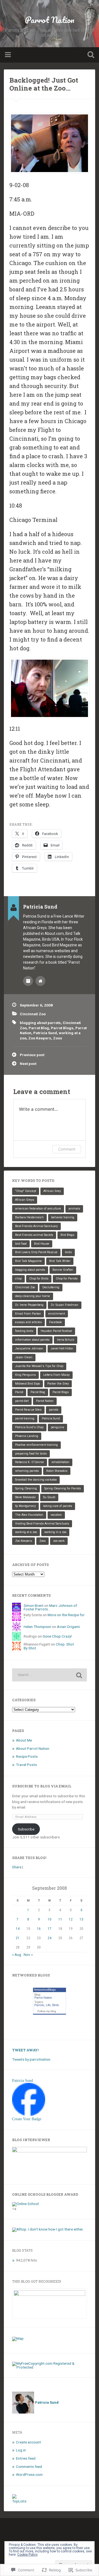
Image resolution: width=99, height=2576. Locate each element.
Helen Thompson (37, 1627)
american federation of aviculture (38, 1209)
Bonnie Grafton (63, 1270)
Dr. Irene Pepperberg (29, 1305)
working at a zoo (26, 1532)
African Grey (52, 1191)
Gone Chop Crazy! (57, 1636)
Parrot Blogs (62, 1028)
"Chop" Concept (26, 1191)
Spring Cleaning (26, 1488)
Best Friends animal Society (34, 1235)
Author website (40, 981)
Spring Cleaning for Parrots (63, 1488)
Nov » (28, 1955)
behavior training (63, 1217)
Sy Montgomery (25, 1506)
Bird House (42, 1244)
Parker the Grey (58, 1384)
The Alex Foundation (29, 1515)
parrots (54, 1410)
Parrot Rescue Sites (28, 1410)
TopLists (19, 2501)
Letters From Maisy (56, 1375)
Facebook (56, 1322)
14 (18, 1929)
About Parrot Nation (33, 1748)
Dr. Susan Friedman (65, 1305)
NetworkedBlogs (45, 1990)
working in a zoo (55, 1532)
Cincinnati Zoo (33, 1014)
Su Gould (49, 1497)
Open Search (90, 55)
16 (39, 1929)
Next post (28, 1064)
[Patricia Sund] (29, 2114)
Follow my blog (47, 2011)
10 (50, 1919)
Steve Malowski (25, 1497)
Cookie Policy (28, 2555)
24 (50, 1938)
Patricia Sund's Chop (29, 1427)
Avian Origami (68, 1627)
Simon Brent (34, 1605)
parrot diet (22, 1401)
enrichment (57, 1314)
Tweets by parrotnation (31, 2059)
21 (18, 1938)
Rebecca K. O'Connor (30, 1462)
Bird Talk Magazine (28, 1261)
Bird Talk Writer (60, 1261)
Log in (21, 2450)
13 (81, 1919)
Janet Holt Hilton (62, 1349)
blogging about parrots (40, 1023)
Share (17, 1867)
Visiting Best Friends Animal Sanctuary (42, 1524)
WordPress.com (29, 2474)
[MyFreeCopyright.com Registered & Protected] (49, 2367)
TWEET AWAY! (25, 2050)
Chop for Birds (39, 1279)
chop (18, 1279)
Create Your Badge (27, 2119)
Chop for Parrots (67, 1279)
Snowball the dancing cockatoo (36, 1480)
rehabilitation (60, 1462)
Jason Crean (24, 1357)
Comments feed (29, 2467)
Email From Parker (28, 1314)
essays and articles (28, 1322)
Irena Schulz (66, 1340)
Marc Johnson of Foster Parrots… (50, 1607)
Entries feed (26, 2458)
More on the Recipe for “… (54, 1617)
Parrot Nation (50, 20)
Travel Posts (26, 1765)
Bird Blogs (67, 1235)
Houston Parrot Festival (56, 1331)
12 (71, 1919)
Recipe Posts (27, 1756)
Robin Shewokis (57, 1471)
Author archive (28, 981)
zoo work (59, 1541)
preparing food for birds (31, 1454)
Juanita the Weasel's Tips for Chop (39, 1366)
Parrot (19, 1392)
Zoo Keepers (40, 1038)
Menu (9, 55)
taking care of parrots (58, 1506)
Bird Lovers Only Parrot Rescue (36, 1252)
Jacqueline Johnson (29, 1349)
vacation (56, 1515)
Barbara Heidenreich (29, 1217)
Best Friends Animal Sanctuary (36, 1226)
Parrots (39, 2005)
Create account (28, 2442)
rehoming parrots (27, 1471)
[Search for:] (49, 1675)
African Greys (25, 1200)
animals (74, 1209)
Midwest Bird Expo (28, 1384)
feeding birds (24, 1331)
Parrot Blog (39, 1028)
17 (50, 1929)
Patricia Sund (45, 1033)
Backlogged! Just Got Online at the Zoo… (44, 84)
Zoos (58, 1038)
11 (60, 1919)
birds (68, 1252)
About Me (24, 1740)
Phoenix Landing (27, 1436)
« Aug (17, 1955)
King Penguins (25, 1375)
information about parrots (32, 1340)
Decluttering (51, 1287)
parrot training (25, 1418)
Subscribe (26, 1829)
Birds (56, 2005)
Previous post (32, 1055)
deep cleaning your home (33, 1296)
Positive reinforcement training (36, 1445)
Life (48, 2005)
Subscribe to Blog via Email (42, 1786)
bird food (21, 1244)
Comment (67, 1149)
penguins (57, 1427)
